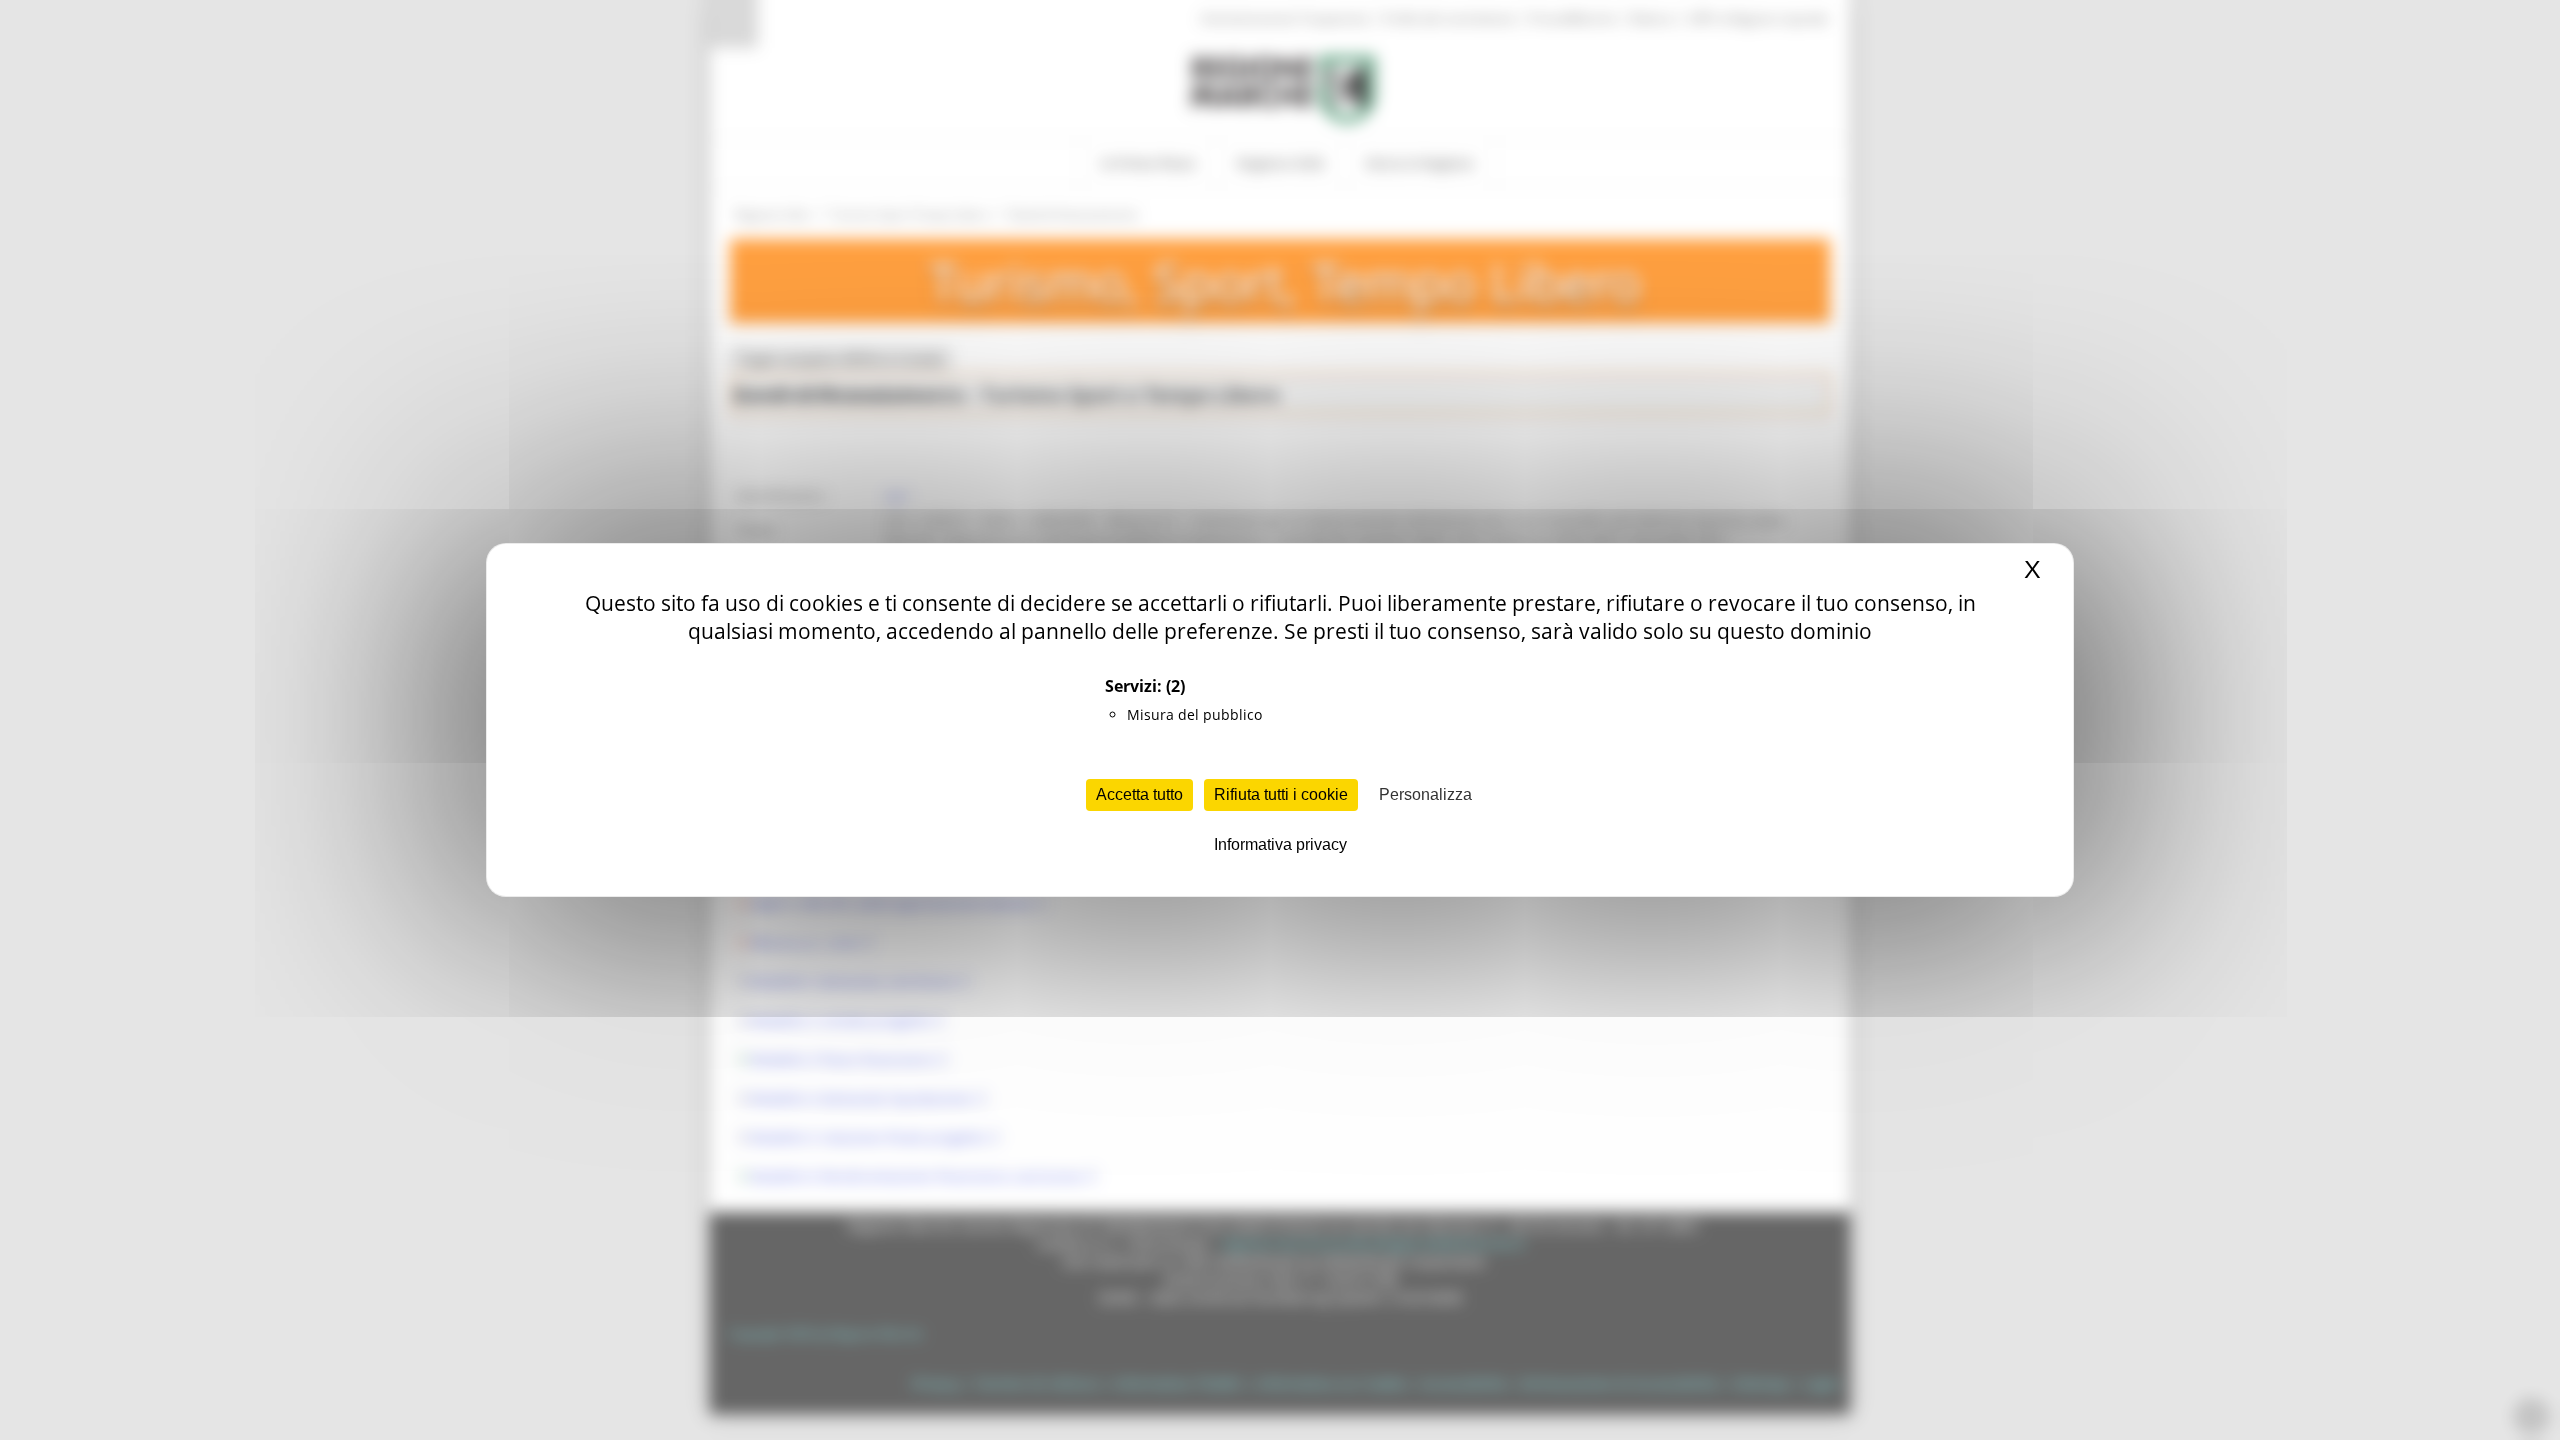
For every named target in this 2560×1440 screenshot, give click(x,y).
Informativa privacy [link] (1280, 844)
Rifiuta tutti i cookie (1281, 794)
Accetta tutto (1139, 794)
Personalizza (1425, 794)
